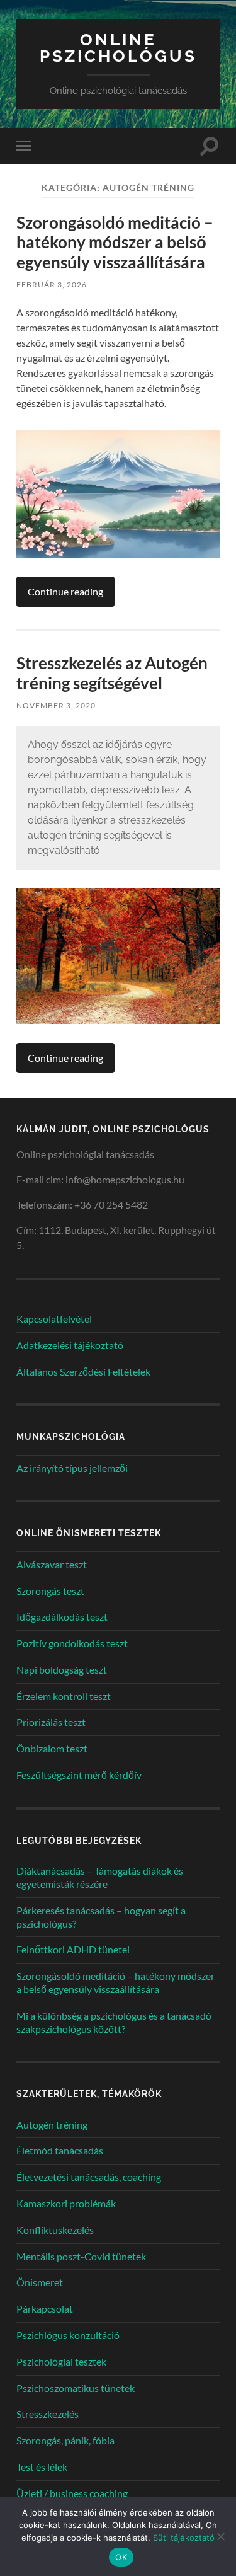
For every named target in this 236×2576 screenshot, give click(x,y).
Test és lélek (42, 2467)
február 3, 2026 (52, 285)
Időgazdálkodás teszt (62, 1617)
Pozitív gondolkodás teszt (72, 1643)
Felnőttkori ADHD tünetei (73, 1949)
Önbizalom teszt (52, 1748)
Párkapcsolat (45, 2309)
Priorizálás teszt (51, 1722)
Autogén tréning (52, 2125)
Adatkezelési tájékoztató (70, 1345)
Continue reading (65, 591)
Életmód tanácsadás (60, 2150)
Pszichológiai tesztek (61, 2361)
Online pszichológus (118, 48)
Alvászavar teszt (52, 1564)
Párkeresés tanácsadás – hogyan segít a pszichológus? (101, 1917)
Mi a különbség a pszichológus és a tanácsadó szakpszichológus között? (114, 2022)
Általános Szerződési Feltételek (83, 1371)
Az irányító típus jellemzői (72, 1468)
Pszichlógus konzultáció (68, 2335)
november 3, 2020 (56, 705)
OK (121, 2557)
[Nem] (220, 2536)
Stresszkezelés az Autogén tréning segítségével (112, 673)
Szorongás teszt (50, 1591)
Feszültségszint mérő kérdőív (79, 1775)
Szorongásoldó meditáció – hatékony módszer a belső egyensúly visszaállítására (115, 242)
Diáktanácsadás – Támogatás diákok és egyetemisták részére (100, 1877)
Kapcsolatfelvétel (54, 1319)
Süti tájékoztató (184, 2538)
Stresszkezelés (48, 2414)
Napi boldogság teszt (62, 1670)
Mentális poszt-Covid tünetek (81, 2256)
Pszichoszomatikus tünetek (76, 2388)
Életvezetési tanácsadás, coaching (89, 2177)
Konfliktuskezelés (55, 2230)
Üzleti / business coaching (72, 2493)
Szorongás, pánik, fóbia (65, 2440)
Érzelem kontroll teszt (64, 1696)
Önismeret (40, 2282)
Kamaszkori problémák (66, 2203)
